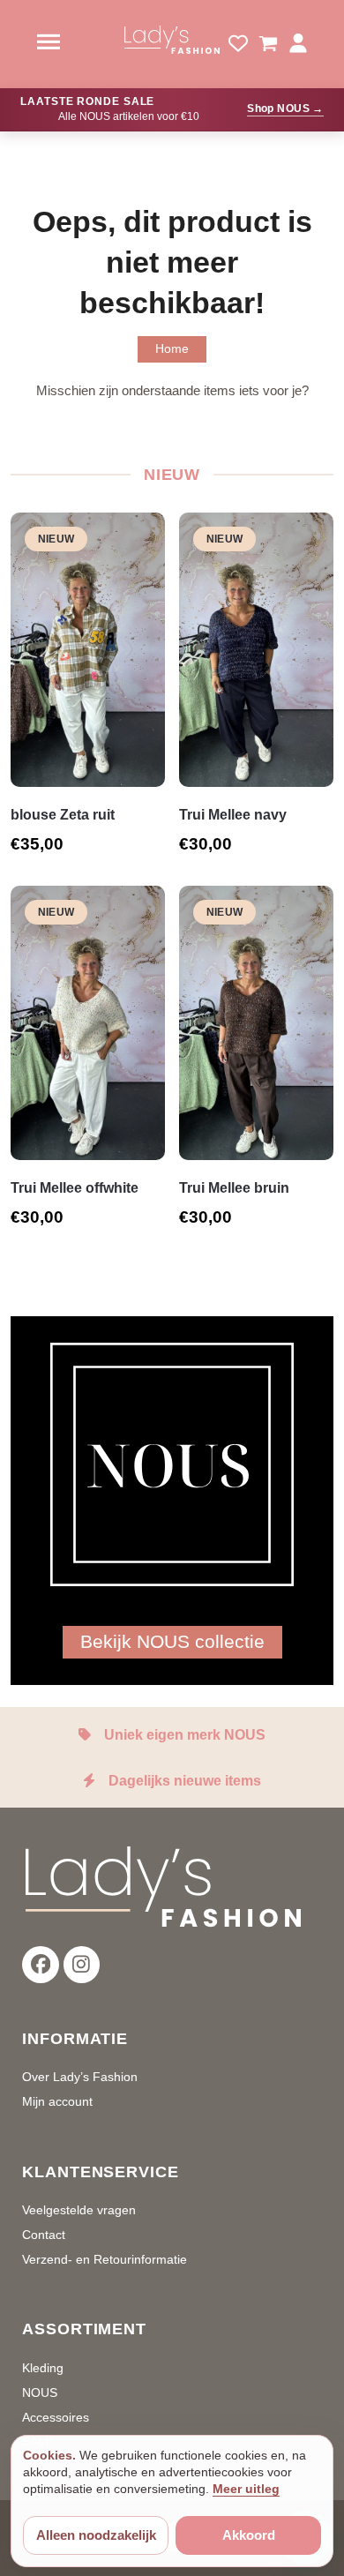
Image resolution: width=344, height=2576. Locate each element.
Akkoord (249, 2535)
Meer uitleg (246, 2489)
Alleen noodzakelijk (96, 2535)
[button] (268, 44)
